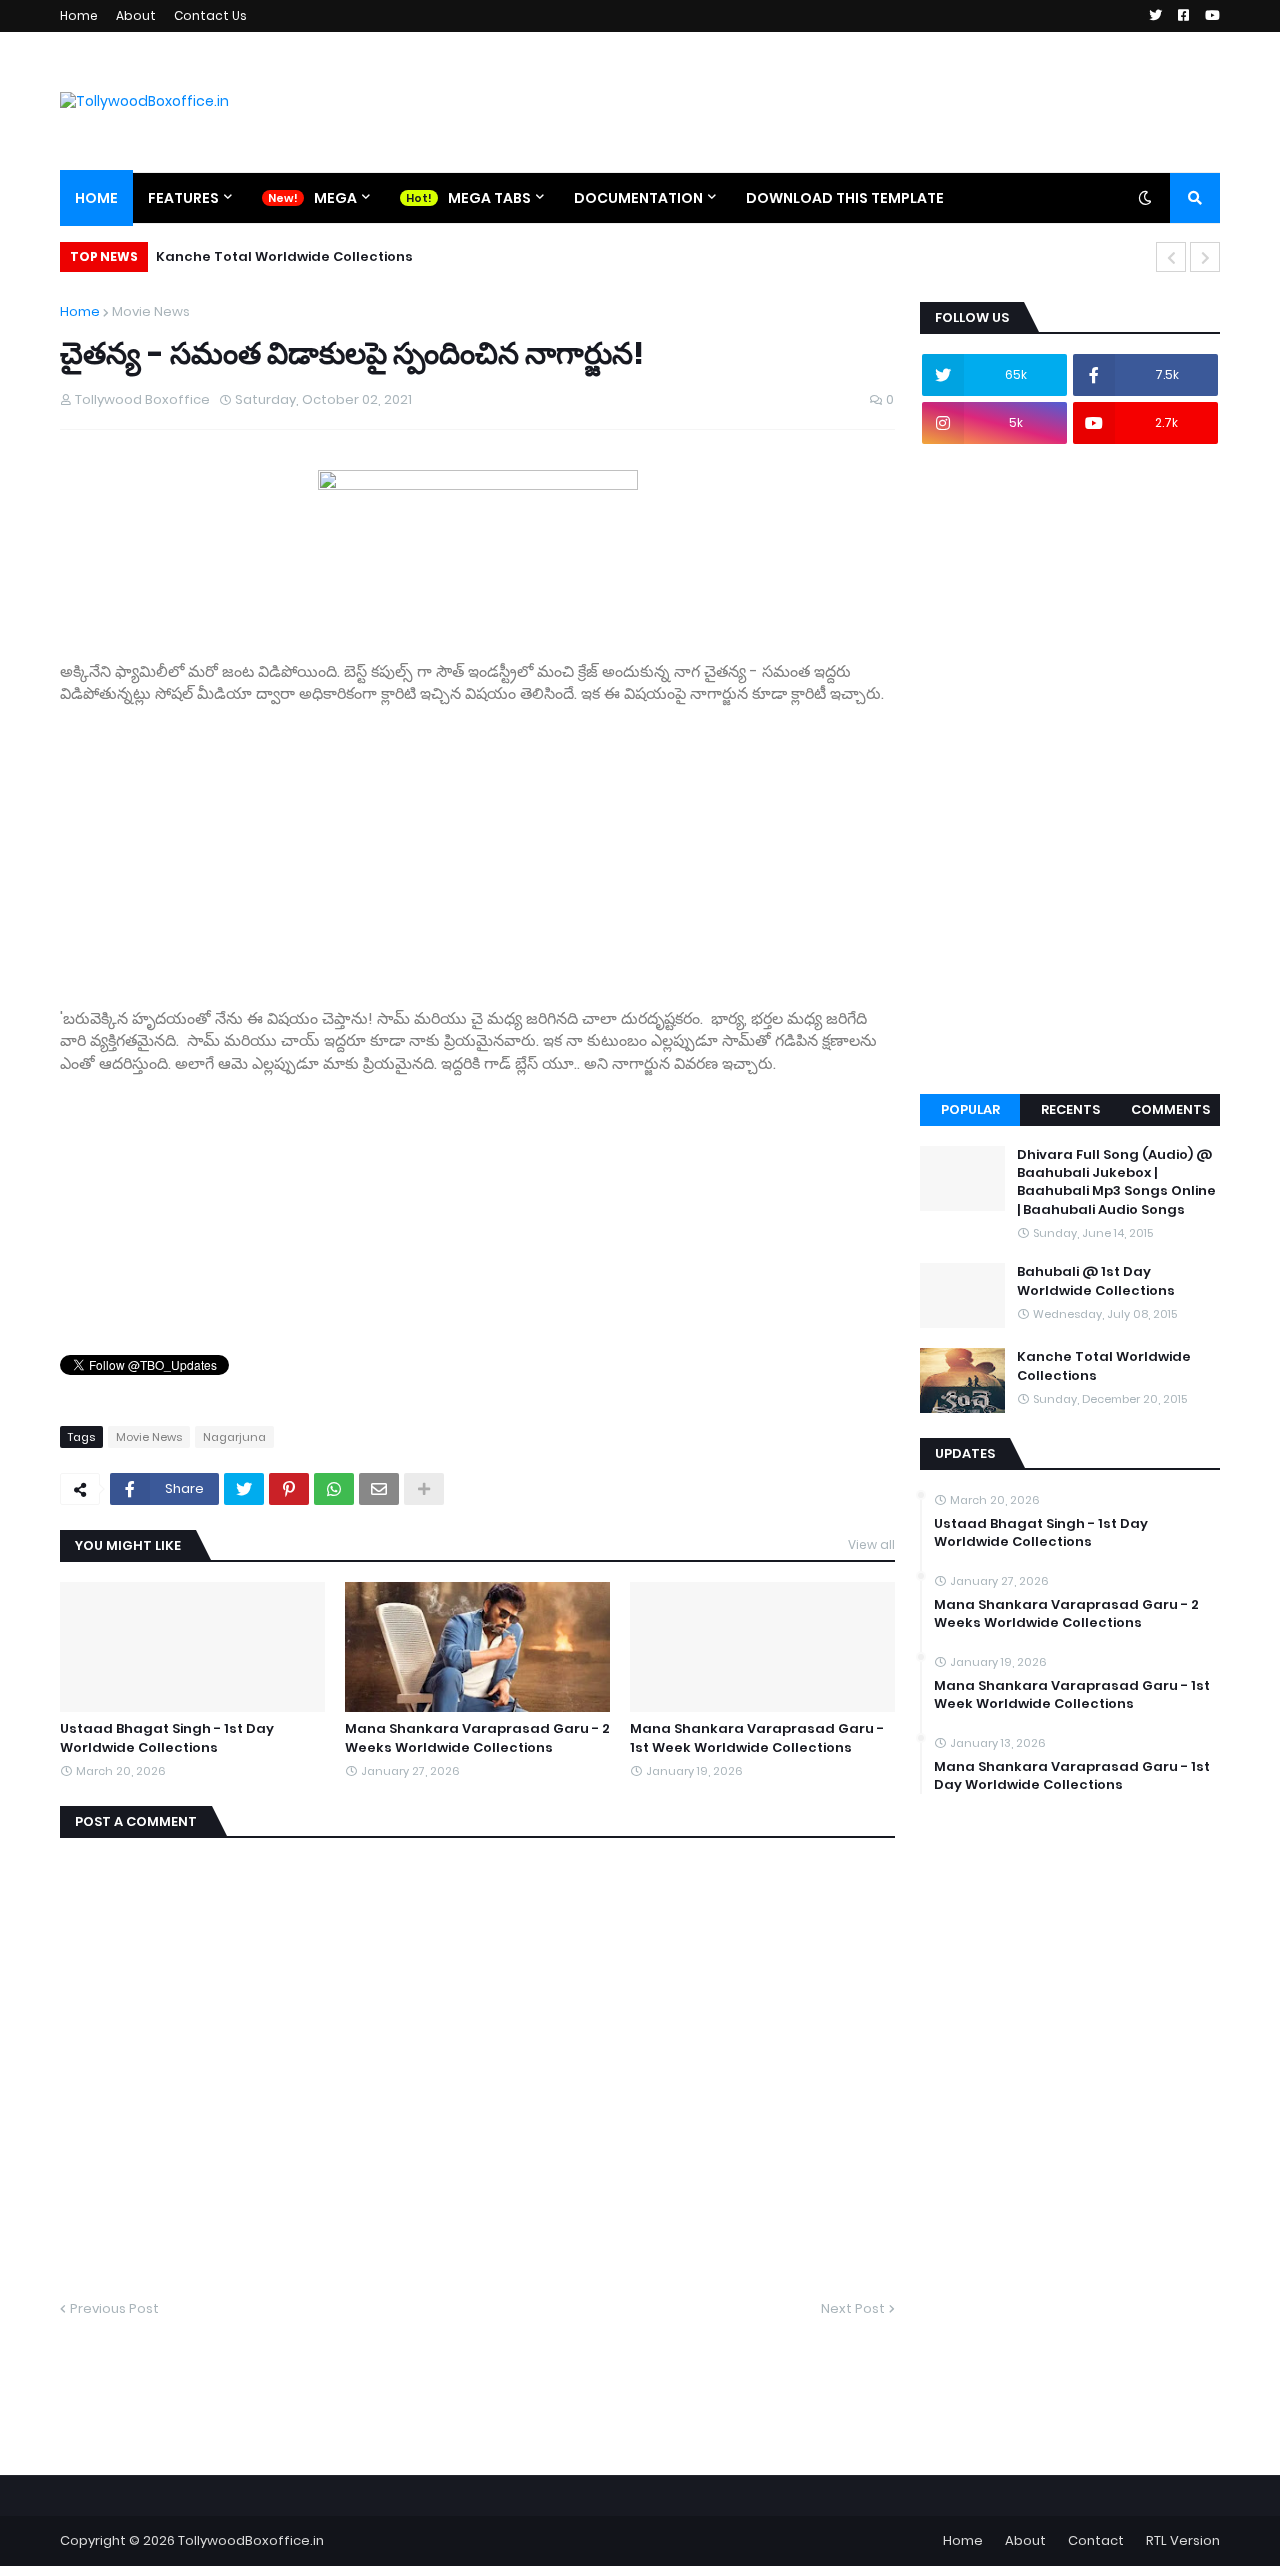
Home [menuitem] (96, 198)
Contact (1096, 2540)
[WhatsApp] (334, 1489)
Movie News (151, 311)
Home (79, 15)
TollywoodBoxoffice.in (251, 2540)
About (136, 15)
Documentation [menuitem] (638, 198)
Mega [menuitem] (335, 198)
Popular (970, 1109)
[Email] (379, 1489)
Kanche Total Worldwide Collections (284, 256)
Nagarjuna (234, 1437)
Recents (1070, 1109)
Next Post (853, 2308)
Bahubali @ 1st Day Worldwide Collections (1096, 1281)
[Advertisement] (477, 845)
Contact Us (210, 15)
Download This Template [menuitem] (845, 198)
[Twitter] (244, 1489)
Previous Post (114, 2308)
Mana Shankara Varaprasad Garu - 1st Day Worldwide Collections (1072, 1776)
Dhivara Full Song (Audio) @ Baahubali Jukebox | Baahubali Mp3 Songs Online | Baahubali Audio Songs (1116, 1182)
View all (871, 1544)
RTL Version (1183, 2540)
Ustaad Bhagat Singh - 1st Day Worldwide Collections (167, 1738)
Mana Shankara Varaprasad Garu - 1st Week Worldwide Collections (757, 1738)
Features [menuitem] (183, 198)
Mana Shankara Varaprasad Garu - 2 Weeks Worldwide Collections (477, 1738)
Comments (1170, 1109)
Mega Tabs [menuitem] (489, 198)
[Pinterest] (289, 1489)
